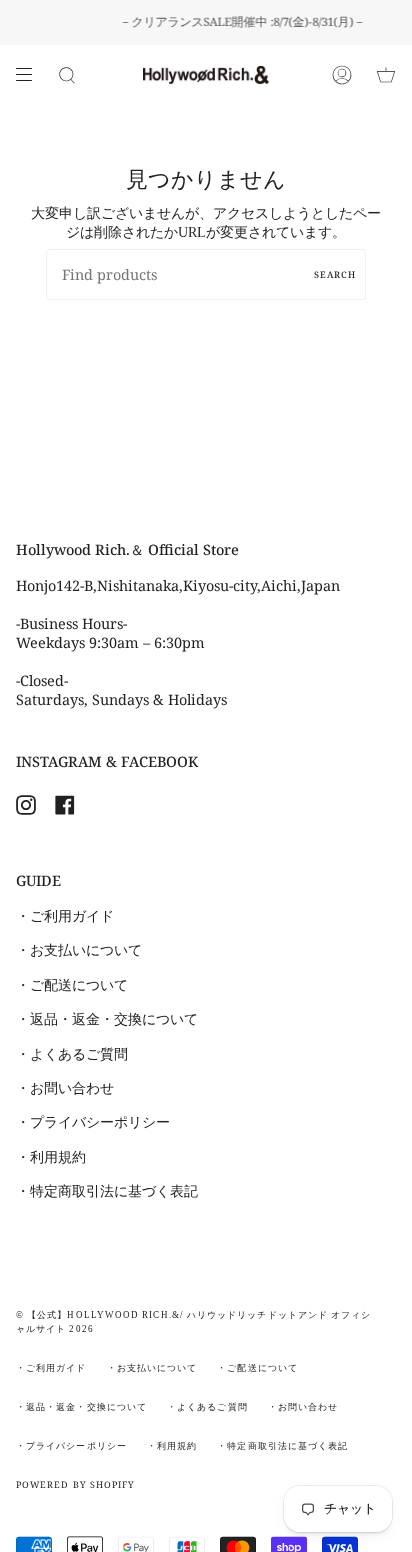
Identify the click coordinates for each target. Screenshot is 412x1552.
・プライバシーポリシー (93, 1122)
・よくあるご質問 (72, 1054)
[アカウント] (342, 75)
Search (335, 274)
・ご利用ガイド (65, 916)
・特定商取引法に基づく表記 (107, 1191)
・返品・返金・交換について (107, 1019)
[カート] (386, 75)
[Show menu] (31, 75)
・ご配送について (72, 985)
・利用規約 (51, 1157)
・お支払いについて (79, 950)
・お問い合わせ (65, 1088)
